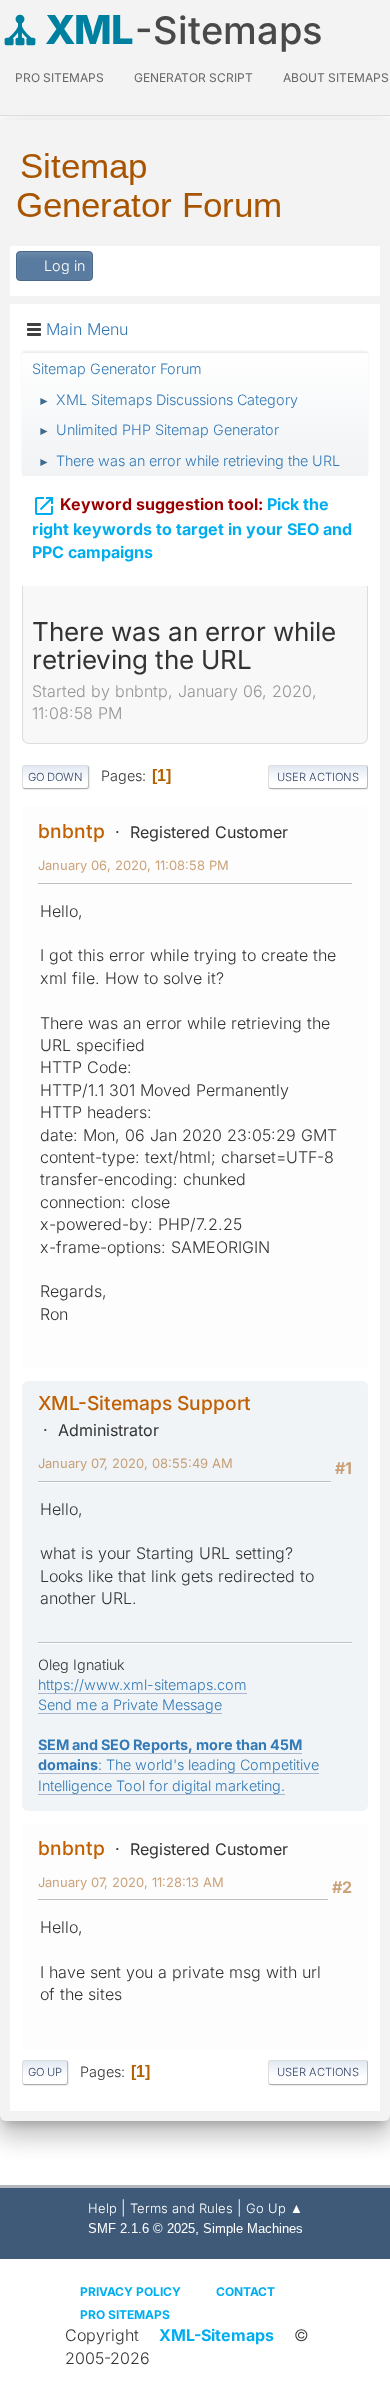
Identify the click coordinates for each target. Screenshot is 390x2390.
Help (102, 2208)
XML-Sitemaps (216, 2335)
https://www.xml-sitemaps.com (142, 1684)
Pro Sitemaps (125, 2314)
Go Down (55, 777)
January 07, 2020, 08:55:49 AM (135, 1463)
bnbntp (71, 831)
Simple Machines (253, 2228)
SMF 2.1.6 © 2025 (141, 2228)
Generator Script (193, 77)
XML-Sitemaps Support (144, 1403)
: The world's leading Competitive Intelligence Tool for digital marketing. (178, 1764)
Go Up (45, 2072)
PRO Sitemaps (59, 77)
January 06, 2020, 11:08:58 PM (133, 865)
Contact (245, 2291)
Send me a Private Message (130, 1704)
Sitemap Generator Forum (149, 185)
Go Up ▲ (274, 2208)
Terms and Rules (181, 2208)
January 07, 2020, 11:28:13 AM (131, 1882)
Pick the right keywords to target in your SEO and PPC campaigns (192, 528)
